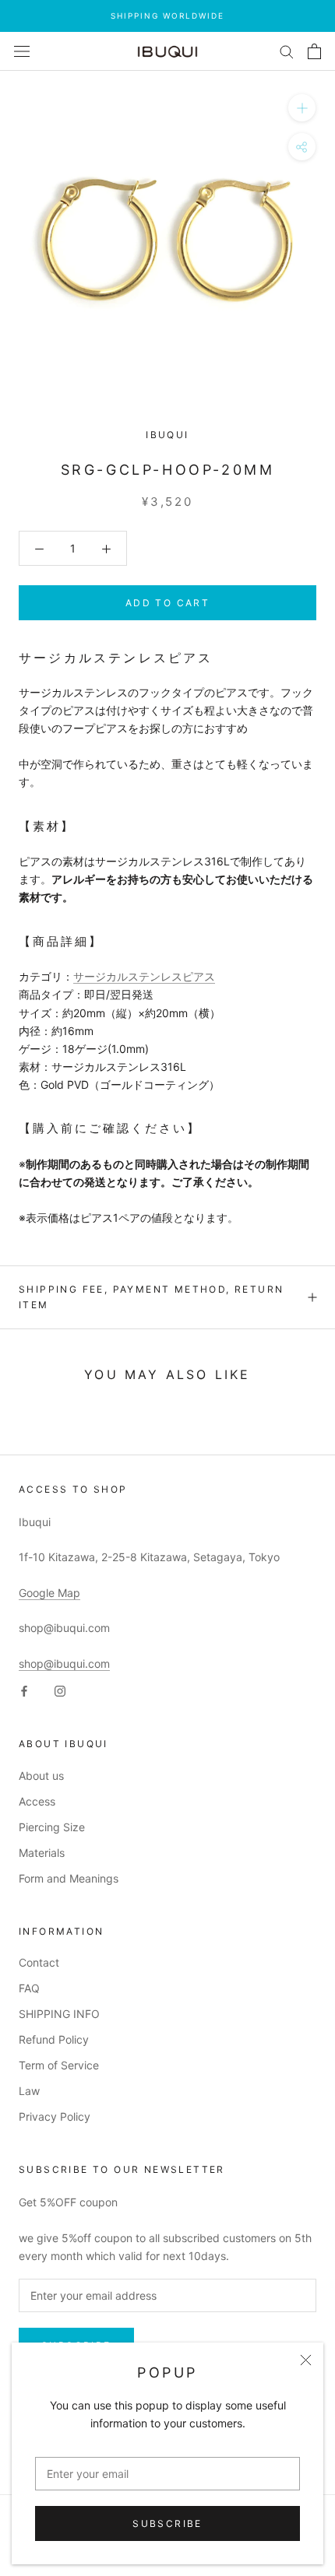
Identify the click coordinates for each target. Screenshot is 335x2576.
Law (29, 2091)
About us (41, 1776)
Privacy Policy (55, 2116)
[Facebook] (24, 1690)
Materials (42, 1853)
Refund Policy (54, 2039)
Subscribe (167, 2523)
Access (37, 1801)
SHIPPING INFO (59, 2014)
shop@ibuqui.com (64, 1664)
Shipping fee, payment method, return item (151, 1297)
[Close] (306, 2360)
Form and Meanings (69, 1878)
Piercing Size (52, 1827)
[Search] (287, 51)
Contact (39, 1962)
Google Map (49, 1593)
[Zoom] (302, 108)
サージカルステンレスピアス (144, 976)
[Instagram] (60, 1690)
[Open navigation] (22, 51)
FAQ (29, 1988)
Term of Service (59, 2065)
